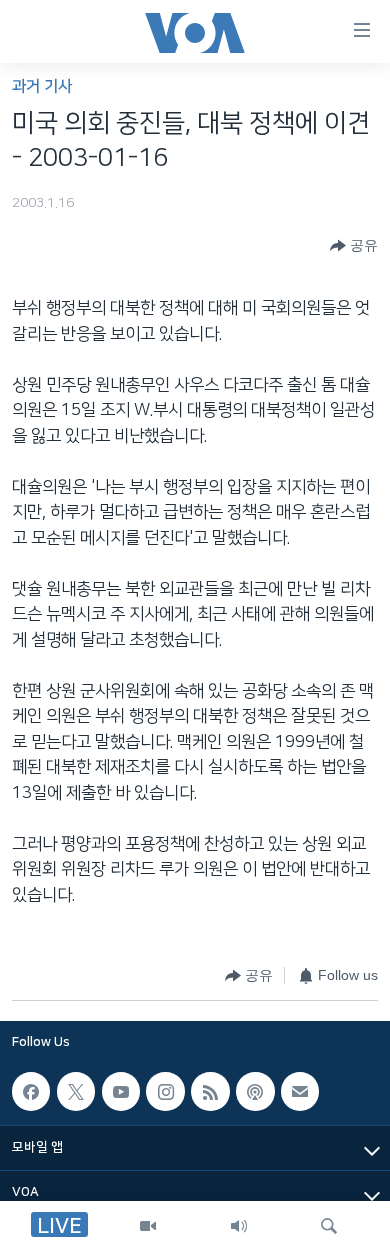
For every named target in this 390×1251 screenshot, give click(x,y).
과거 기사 (42, 86)
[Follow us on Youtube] (121, 1091)
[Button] (354, 246)
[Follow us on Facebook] (31, 1091)
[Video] (148, 1226)
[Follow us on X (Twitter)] (76, 1091)
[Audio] (239, 1226)
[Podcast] (255, 1091)
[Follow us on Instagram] (165, 1091)
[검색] (329, 1226)
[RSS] (210, 1091)
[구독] (300, 1091)
